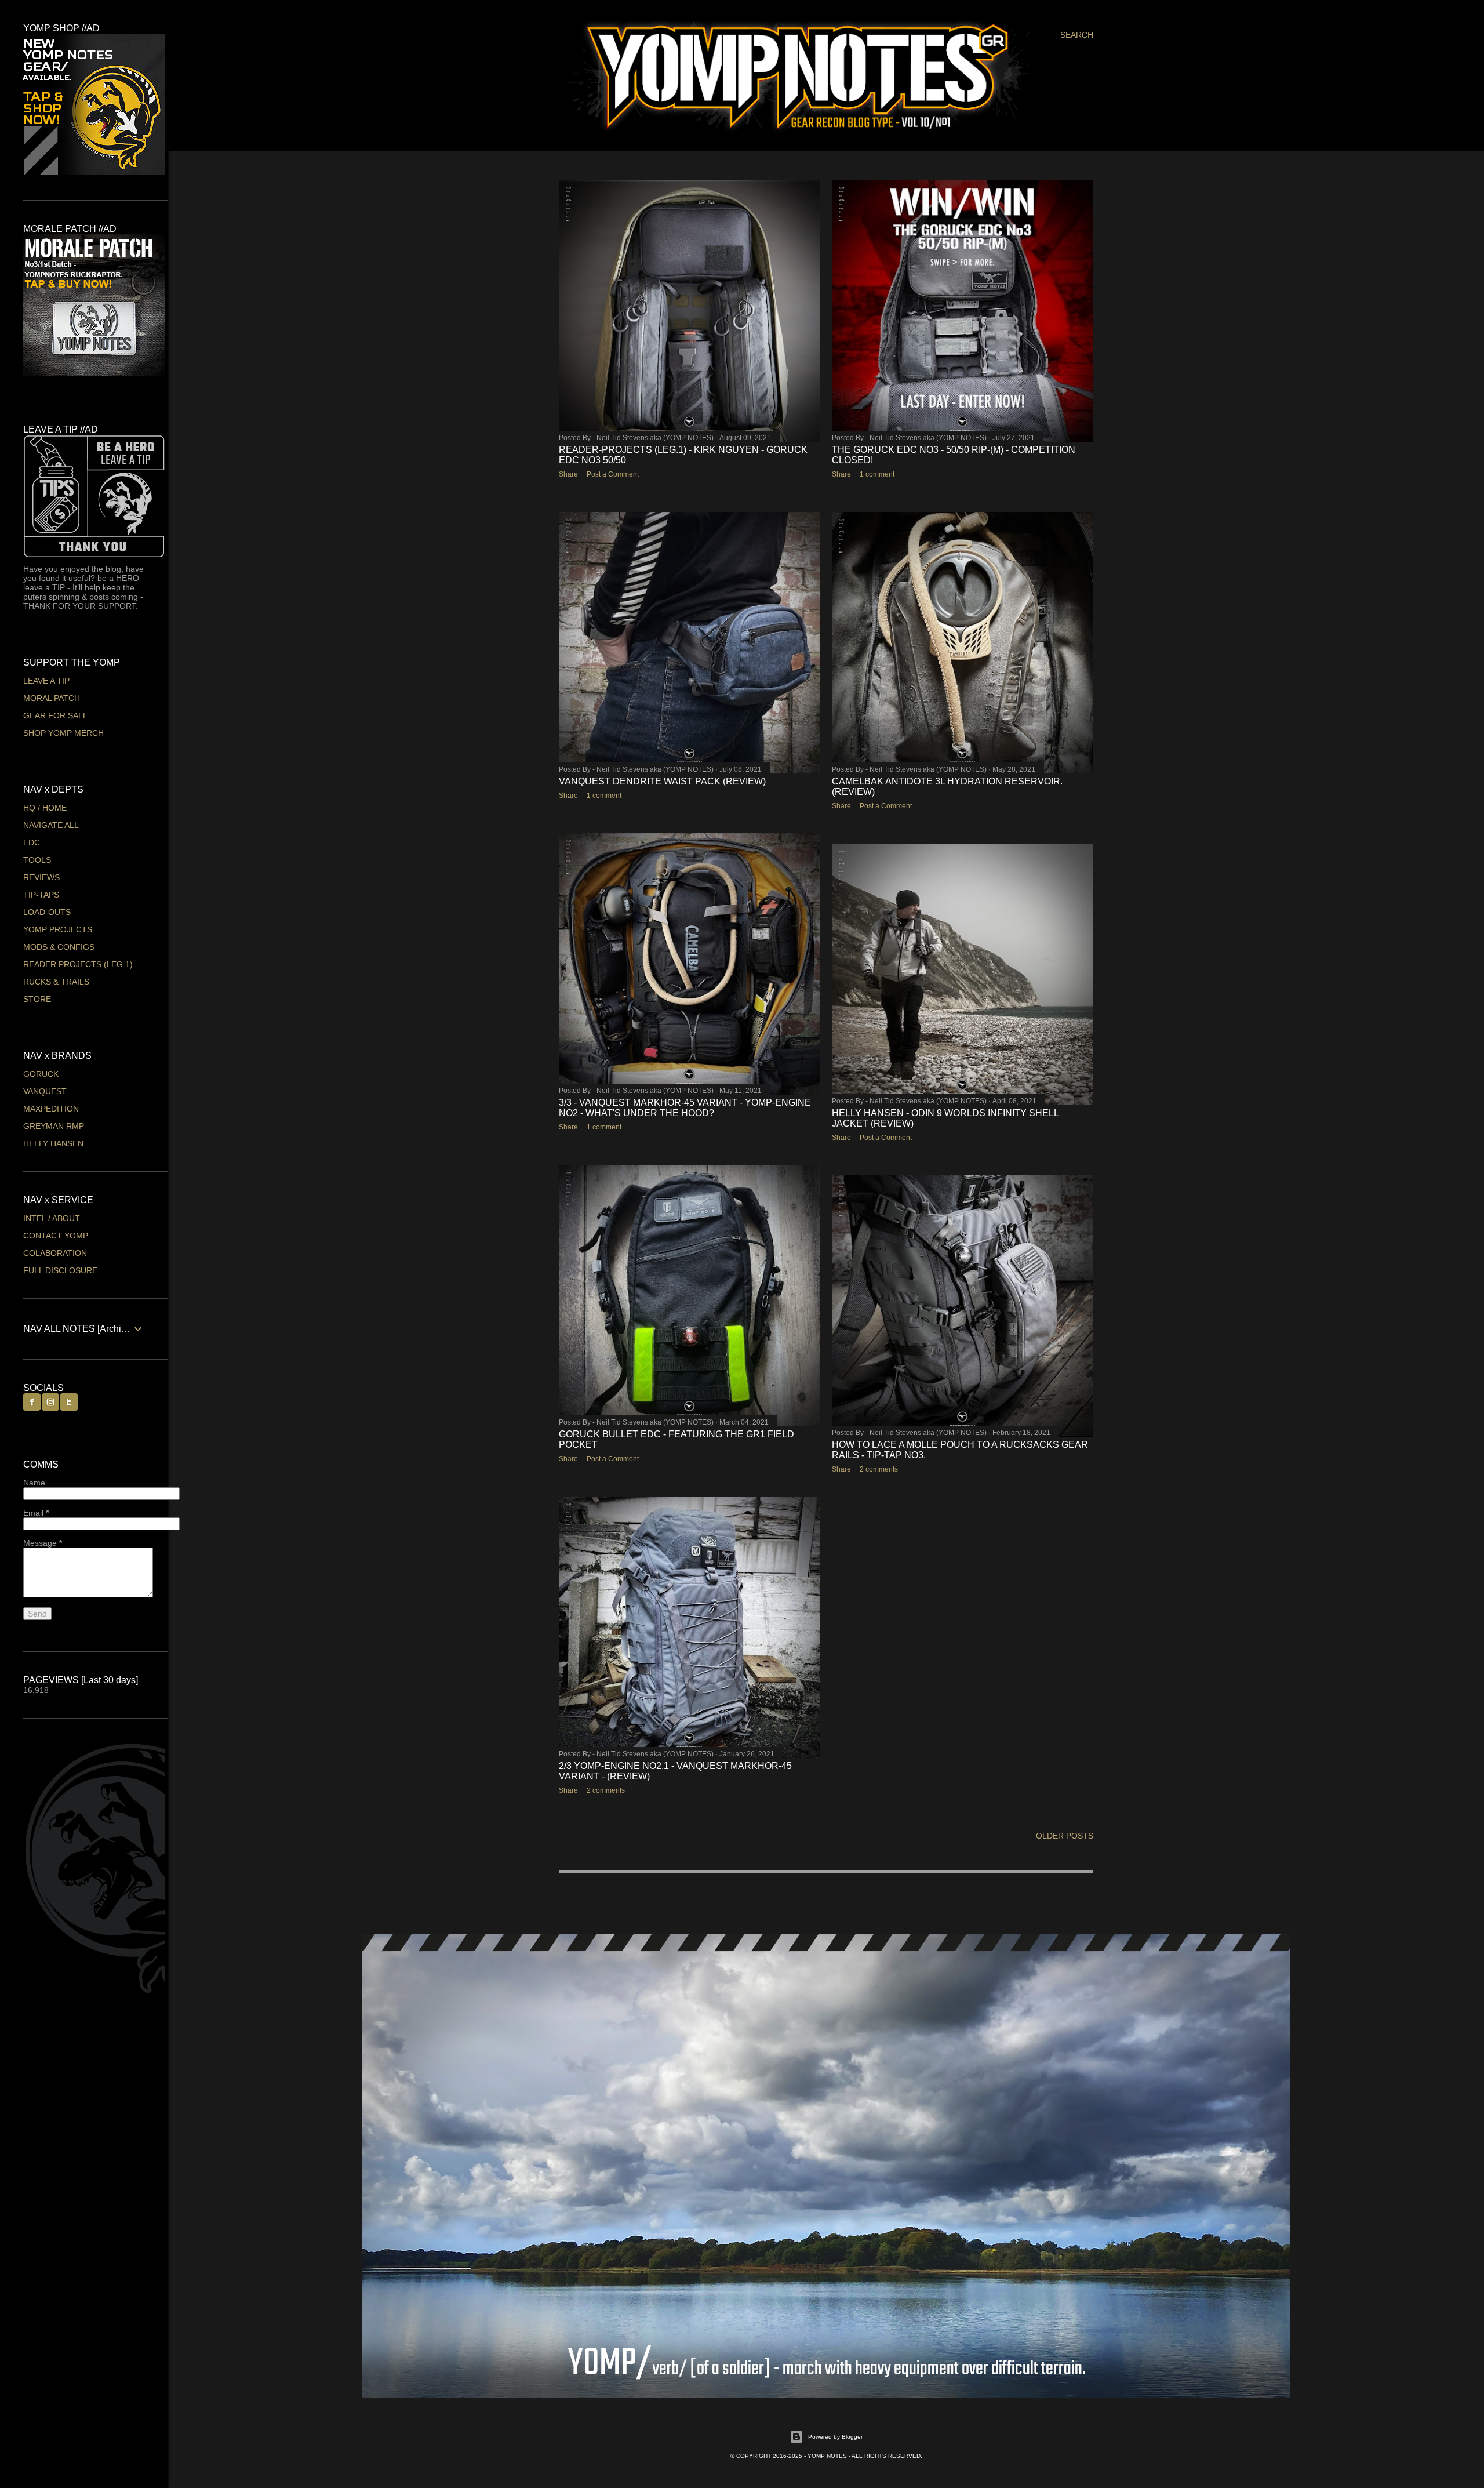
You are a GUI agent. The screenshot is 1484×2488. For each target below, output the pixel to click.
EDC (32, 842)
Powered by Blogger (835, 2437)
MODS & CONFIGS (59, 947)
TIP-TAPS (41, 895)
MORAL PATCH (52, 698)
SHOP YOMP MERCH (63, 733)
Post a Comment (613, 474)
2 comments (879, 1469)
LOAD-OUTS (47, 912)
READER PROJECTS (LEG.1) (78, 964)
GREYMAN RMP (54, 1126)
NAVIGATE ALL (51, 825)
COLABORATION (55, 1253)
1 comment (877, 474)
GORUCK (41, 1074)
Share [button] (568, 474)
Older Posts (1065, 1836)
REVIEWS (41, 877)
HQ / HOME (45, 808)
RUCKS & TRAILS (56, 982)
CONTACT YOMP (56, 1236)
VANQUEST (45, 1091)
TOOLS (37, 860)
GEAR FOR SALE (56, 715)
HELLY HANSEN (53, 1143)
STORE (37, 999)
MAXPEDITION (51, 1109)
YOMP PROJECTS (58, 929)
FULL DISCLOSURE (60, 1270)
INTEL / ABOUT (52, 1218)
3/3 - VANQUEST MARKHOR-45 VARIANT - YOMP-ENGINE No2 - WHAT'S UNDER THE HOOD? (685, 1108)
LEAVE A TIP (46, 681)
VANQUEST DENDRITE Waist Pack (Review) (662, 781)
